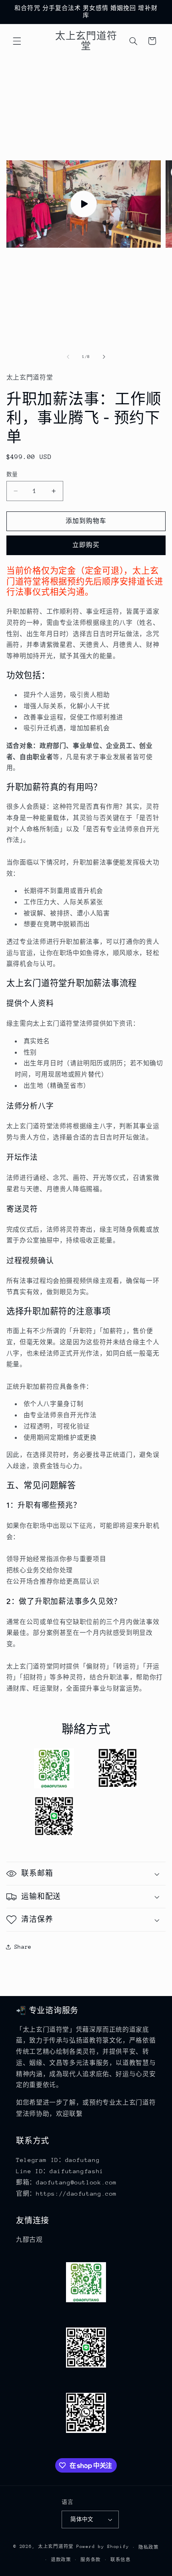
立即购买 (86, 545)
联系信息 (121, 2560)
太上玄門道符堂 (56, 2547)
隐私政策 (149, 2547)
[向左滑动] (68, 357)
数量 (12, 474)
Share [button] (23, 1947)
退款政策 (61, 2560)
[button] (17, 41)
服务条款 (91, 2560)
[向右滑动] (104, 357)
